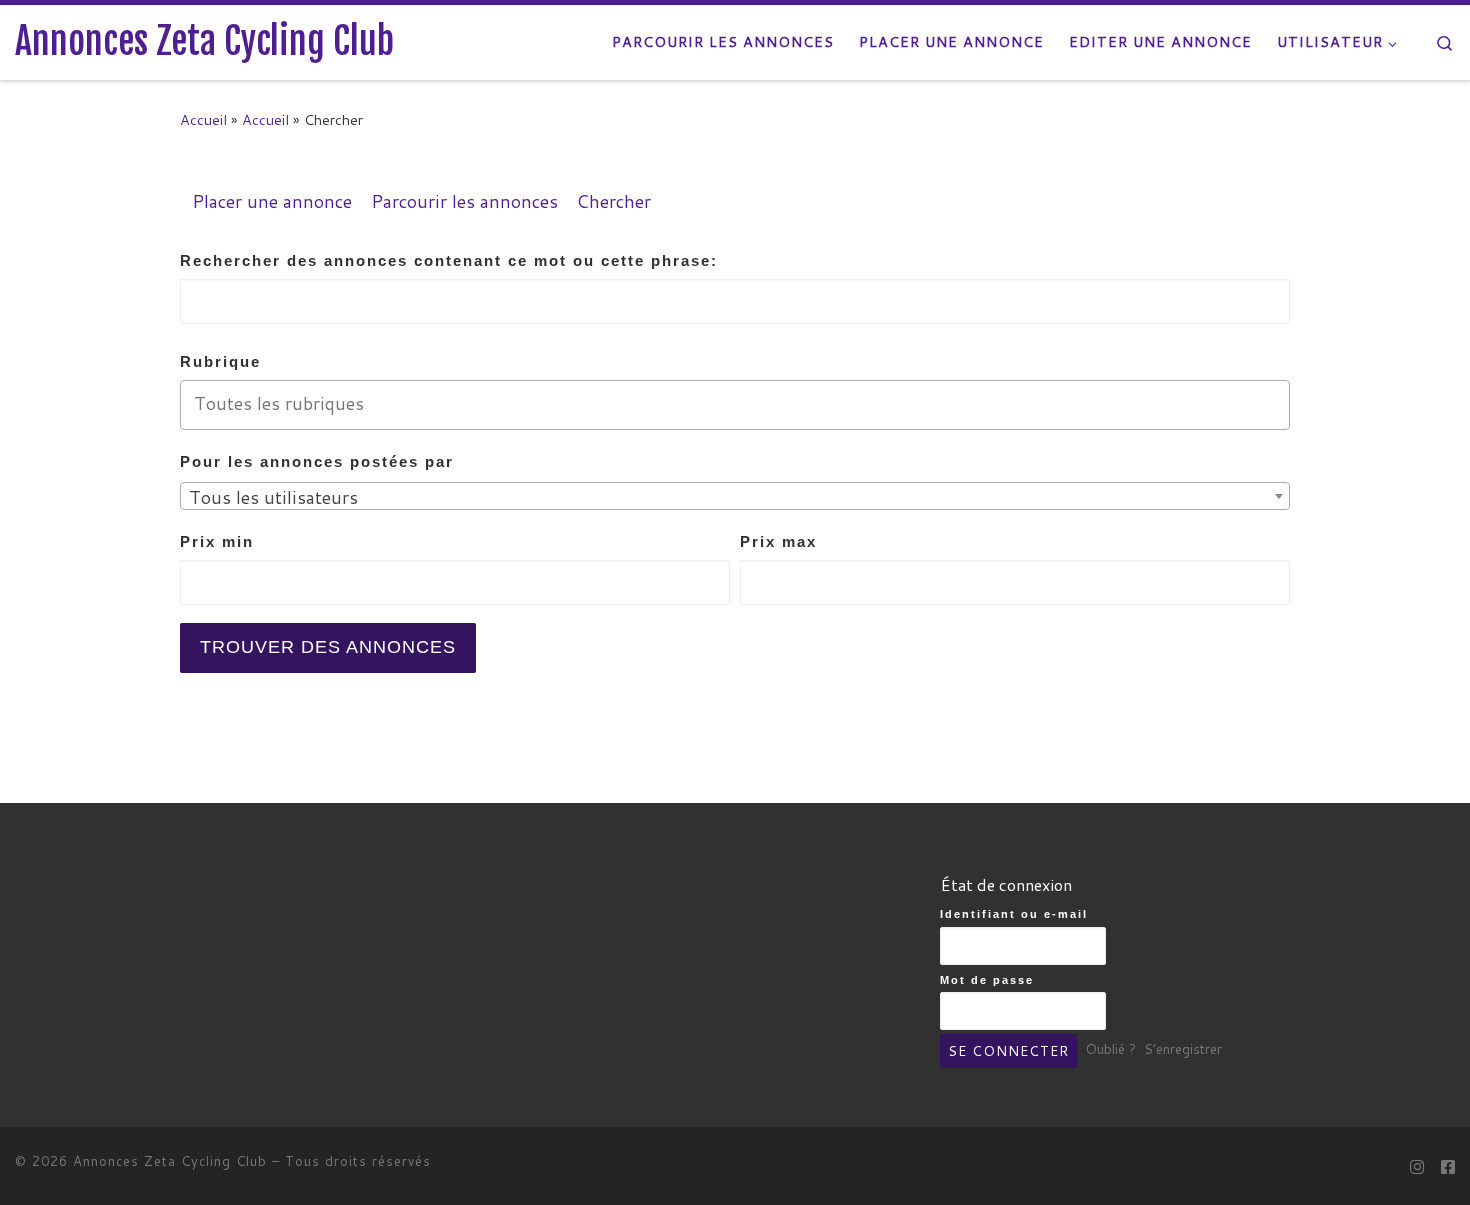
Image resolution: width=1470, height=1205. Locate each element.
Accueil (203, 119)
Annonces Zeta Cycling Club (170, 1161)
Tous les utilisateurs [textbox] (273, 497)
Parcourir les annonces (464, 201)
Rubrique (220, 361)
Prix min (217, 541)
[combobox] (735, 496)
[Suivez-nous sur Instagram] (1417, 1166)
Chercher (613, 201)
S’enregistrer (1183, 1049)
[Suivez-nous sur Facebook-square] (1448, 1166)
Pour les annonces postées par (317, 461)
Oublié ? (1110, 1049)
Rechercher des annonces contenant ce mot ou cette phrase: (449, 260)
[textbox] (748, 404)
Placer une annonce (272, 201)
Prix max (778, 541)
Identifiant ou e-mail (1014, 914)
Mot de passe (987, 980)
